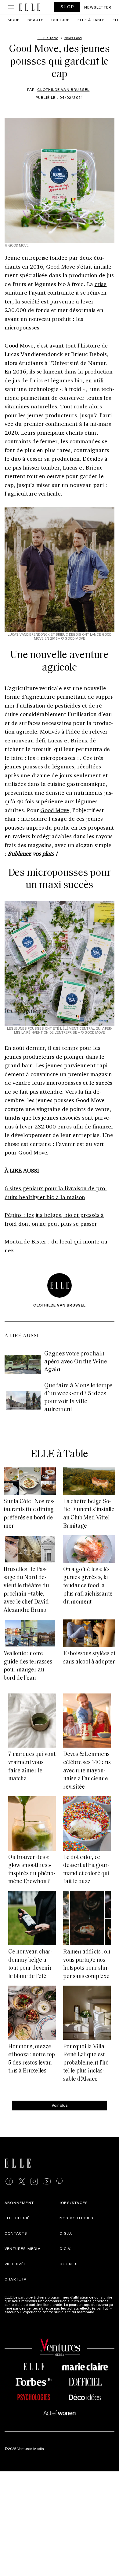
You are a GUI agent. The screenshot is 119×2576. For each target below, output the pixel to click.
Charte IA (16, 2279)
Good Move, (56, 810)
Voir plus (60, 2105)
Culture (60, 20)
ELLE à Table (91, 20)
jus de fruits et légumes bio (47, 380)
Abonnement (19, 2202)
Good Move (61, 266)
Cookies (69, 2264)
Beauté (35, 20)
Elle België (17, 2218)
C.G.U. (66, 2233)
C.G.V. (65, 2248)
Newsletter (98, 7)
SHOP (67, 7)
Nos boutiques (77, 2218)
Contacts (16, 2233)
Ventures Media (23, 2248)
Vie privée (15, 2264)
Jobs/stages (74, 2202)
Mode (14, 20)
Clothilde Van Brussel (63, 89)
